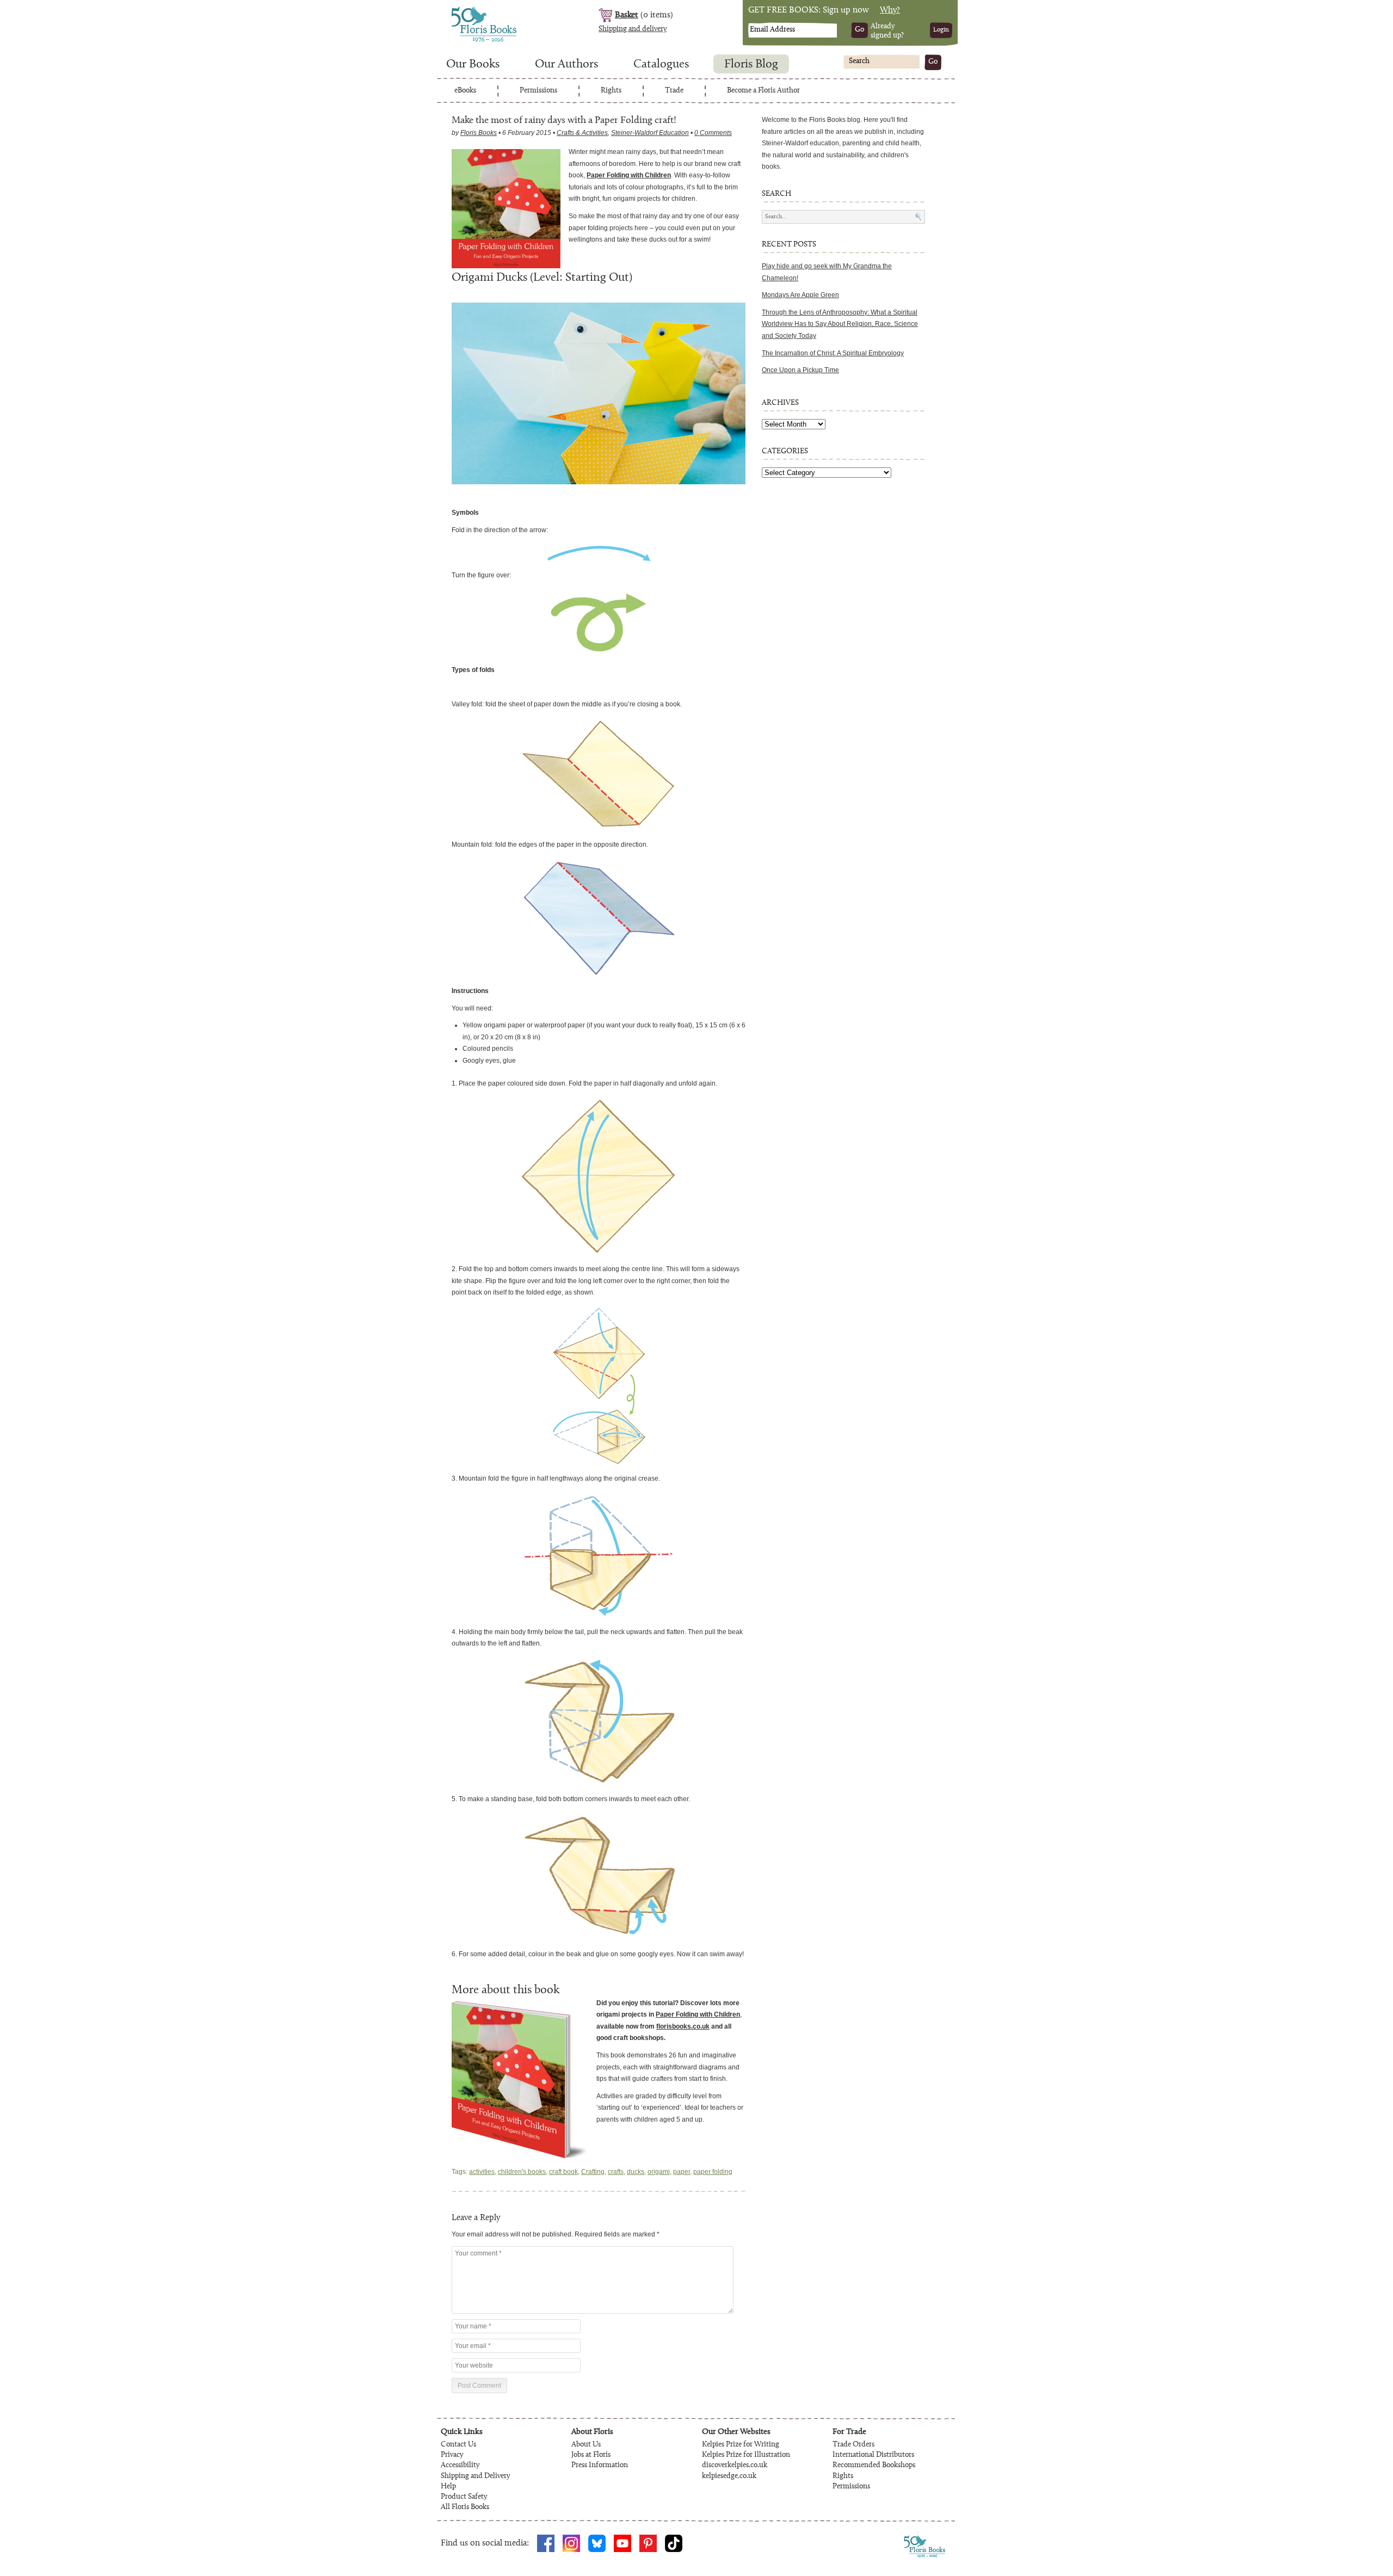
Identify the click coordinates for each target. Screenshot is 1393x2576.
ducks (636, 2172)
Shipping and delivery (633, 29)
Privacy (452, 2455)
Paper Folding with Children (629, 175)
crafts (616, 2172)
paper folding (713, 2172)
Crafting (593, 2172)
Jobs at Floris (591, 2455)
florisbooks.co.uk (683, 2026)
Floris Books (464, 10)
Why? (890, 10)
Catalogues (661, 65)
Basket (627, 15)
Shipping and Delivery (475, 2476)
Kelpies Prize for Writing (741, 2445)
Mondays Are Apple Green (800, 295)
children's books (522, 2172)
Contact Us (458, 2445)
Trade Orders (853, 2445)
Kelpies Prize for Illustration (746, 2455)
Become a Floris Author (763, 91)
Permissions (538, 91)
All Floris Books (465, 2507)
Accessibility (460, 2466)
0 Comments (713, 133)
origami (659, 2172)
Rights (611, 91)
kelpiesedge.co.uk (729, 2476)
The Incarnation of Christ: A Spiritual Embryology (833, 353)
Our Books (473, 65)
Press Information (600, 2466)
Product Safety (464, 2497)
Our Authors (566, 65)
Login (941, 30)
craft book (563, 2172)
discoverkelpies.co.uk (735, 2466)
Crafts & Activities (582, 133)
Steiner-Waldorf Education (650, 133)
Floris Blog (751, 65)
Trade (674, 91)
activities (482, 2172)
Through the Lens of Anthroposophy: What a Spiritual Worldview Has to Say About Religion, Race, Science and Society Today (840, 324)
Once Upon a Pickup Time (800, 370)
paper (682, 2172)
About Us (586, 2445)
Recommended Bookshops (874, 2466)
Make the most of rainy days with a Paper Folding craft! (564, 121)
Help (448, 2487)
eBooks (465, 91)
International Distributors (873, 2455)
